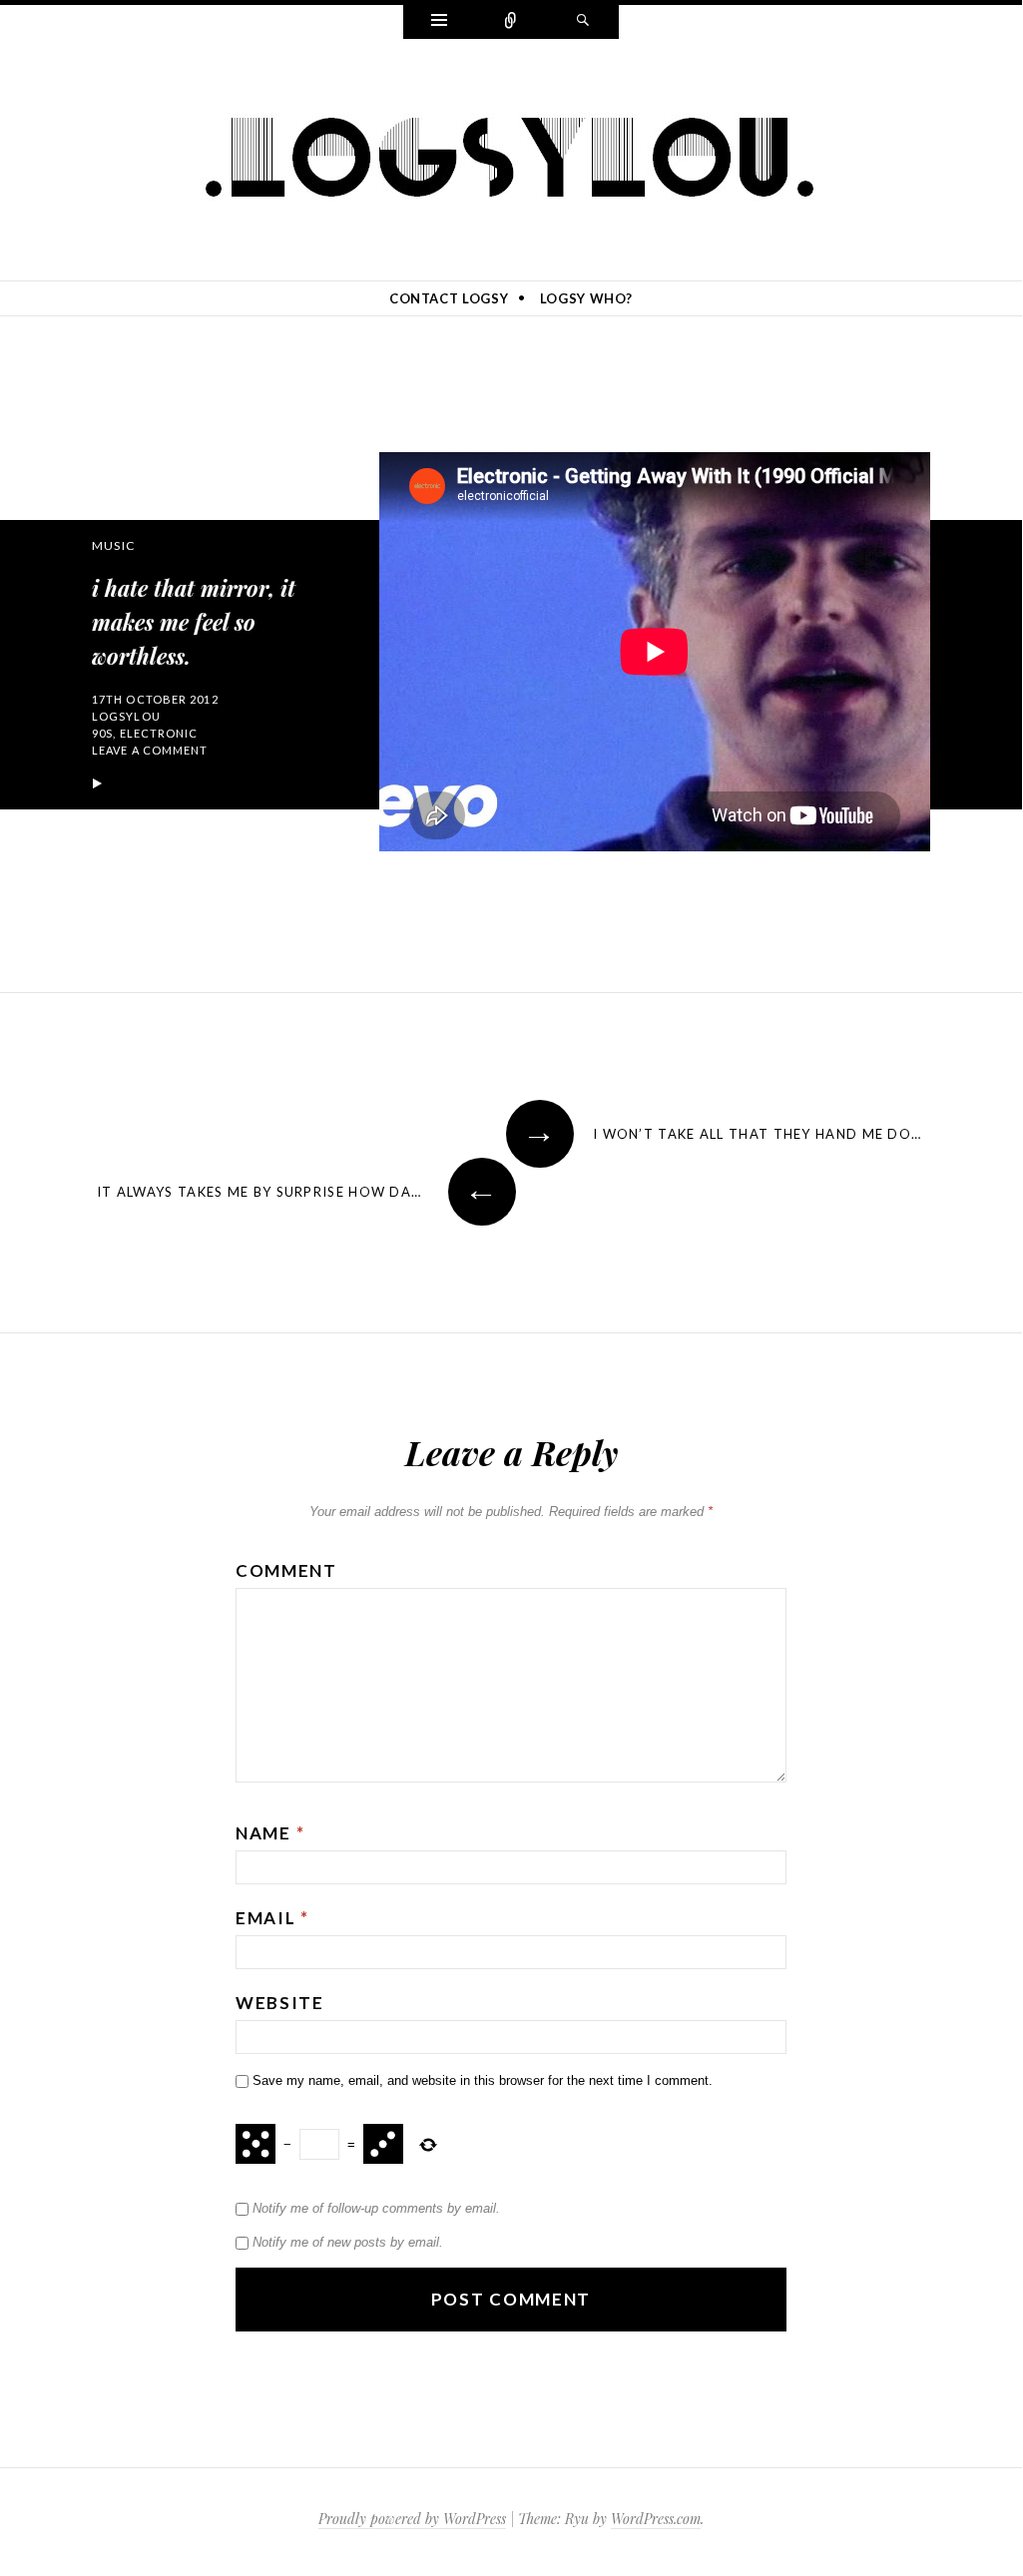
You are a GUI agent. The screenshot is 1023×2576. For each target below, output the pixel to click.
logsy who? (587, 298)
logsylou (126, 716)
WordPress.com (656, 2519)
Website (280, 2003)
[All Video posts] (97, 784)
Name (270, 1833)
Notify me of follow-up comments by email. (376, 2208)
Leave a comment (150, 750)
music (113, 545)
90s (102, 733)
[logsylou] (511, 158)
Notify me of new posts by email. (348, 2242)
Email (272, 1918)
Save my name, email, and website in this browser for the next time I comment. (483, 2080)
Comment (286, 1570)
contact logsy (449, 298)
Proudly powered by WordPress (412, 2519)
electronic (159, 733)
